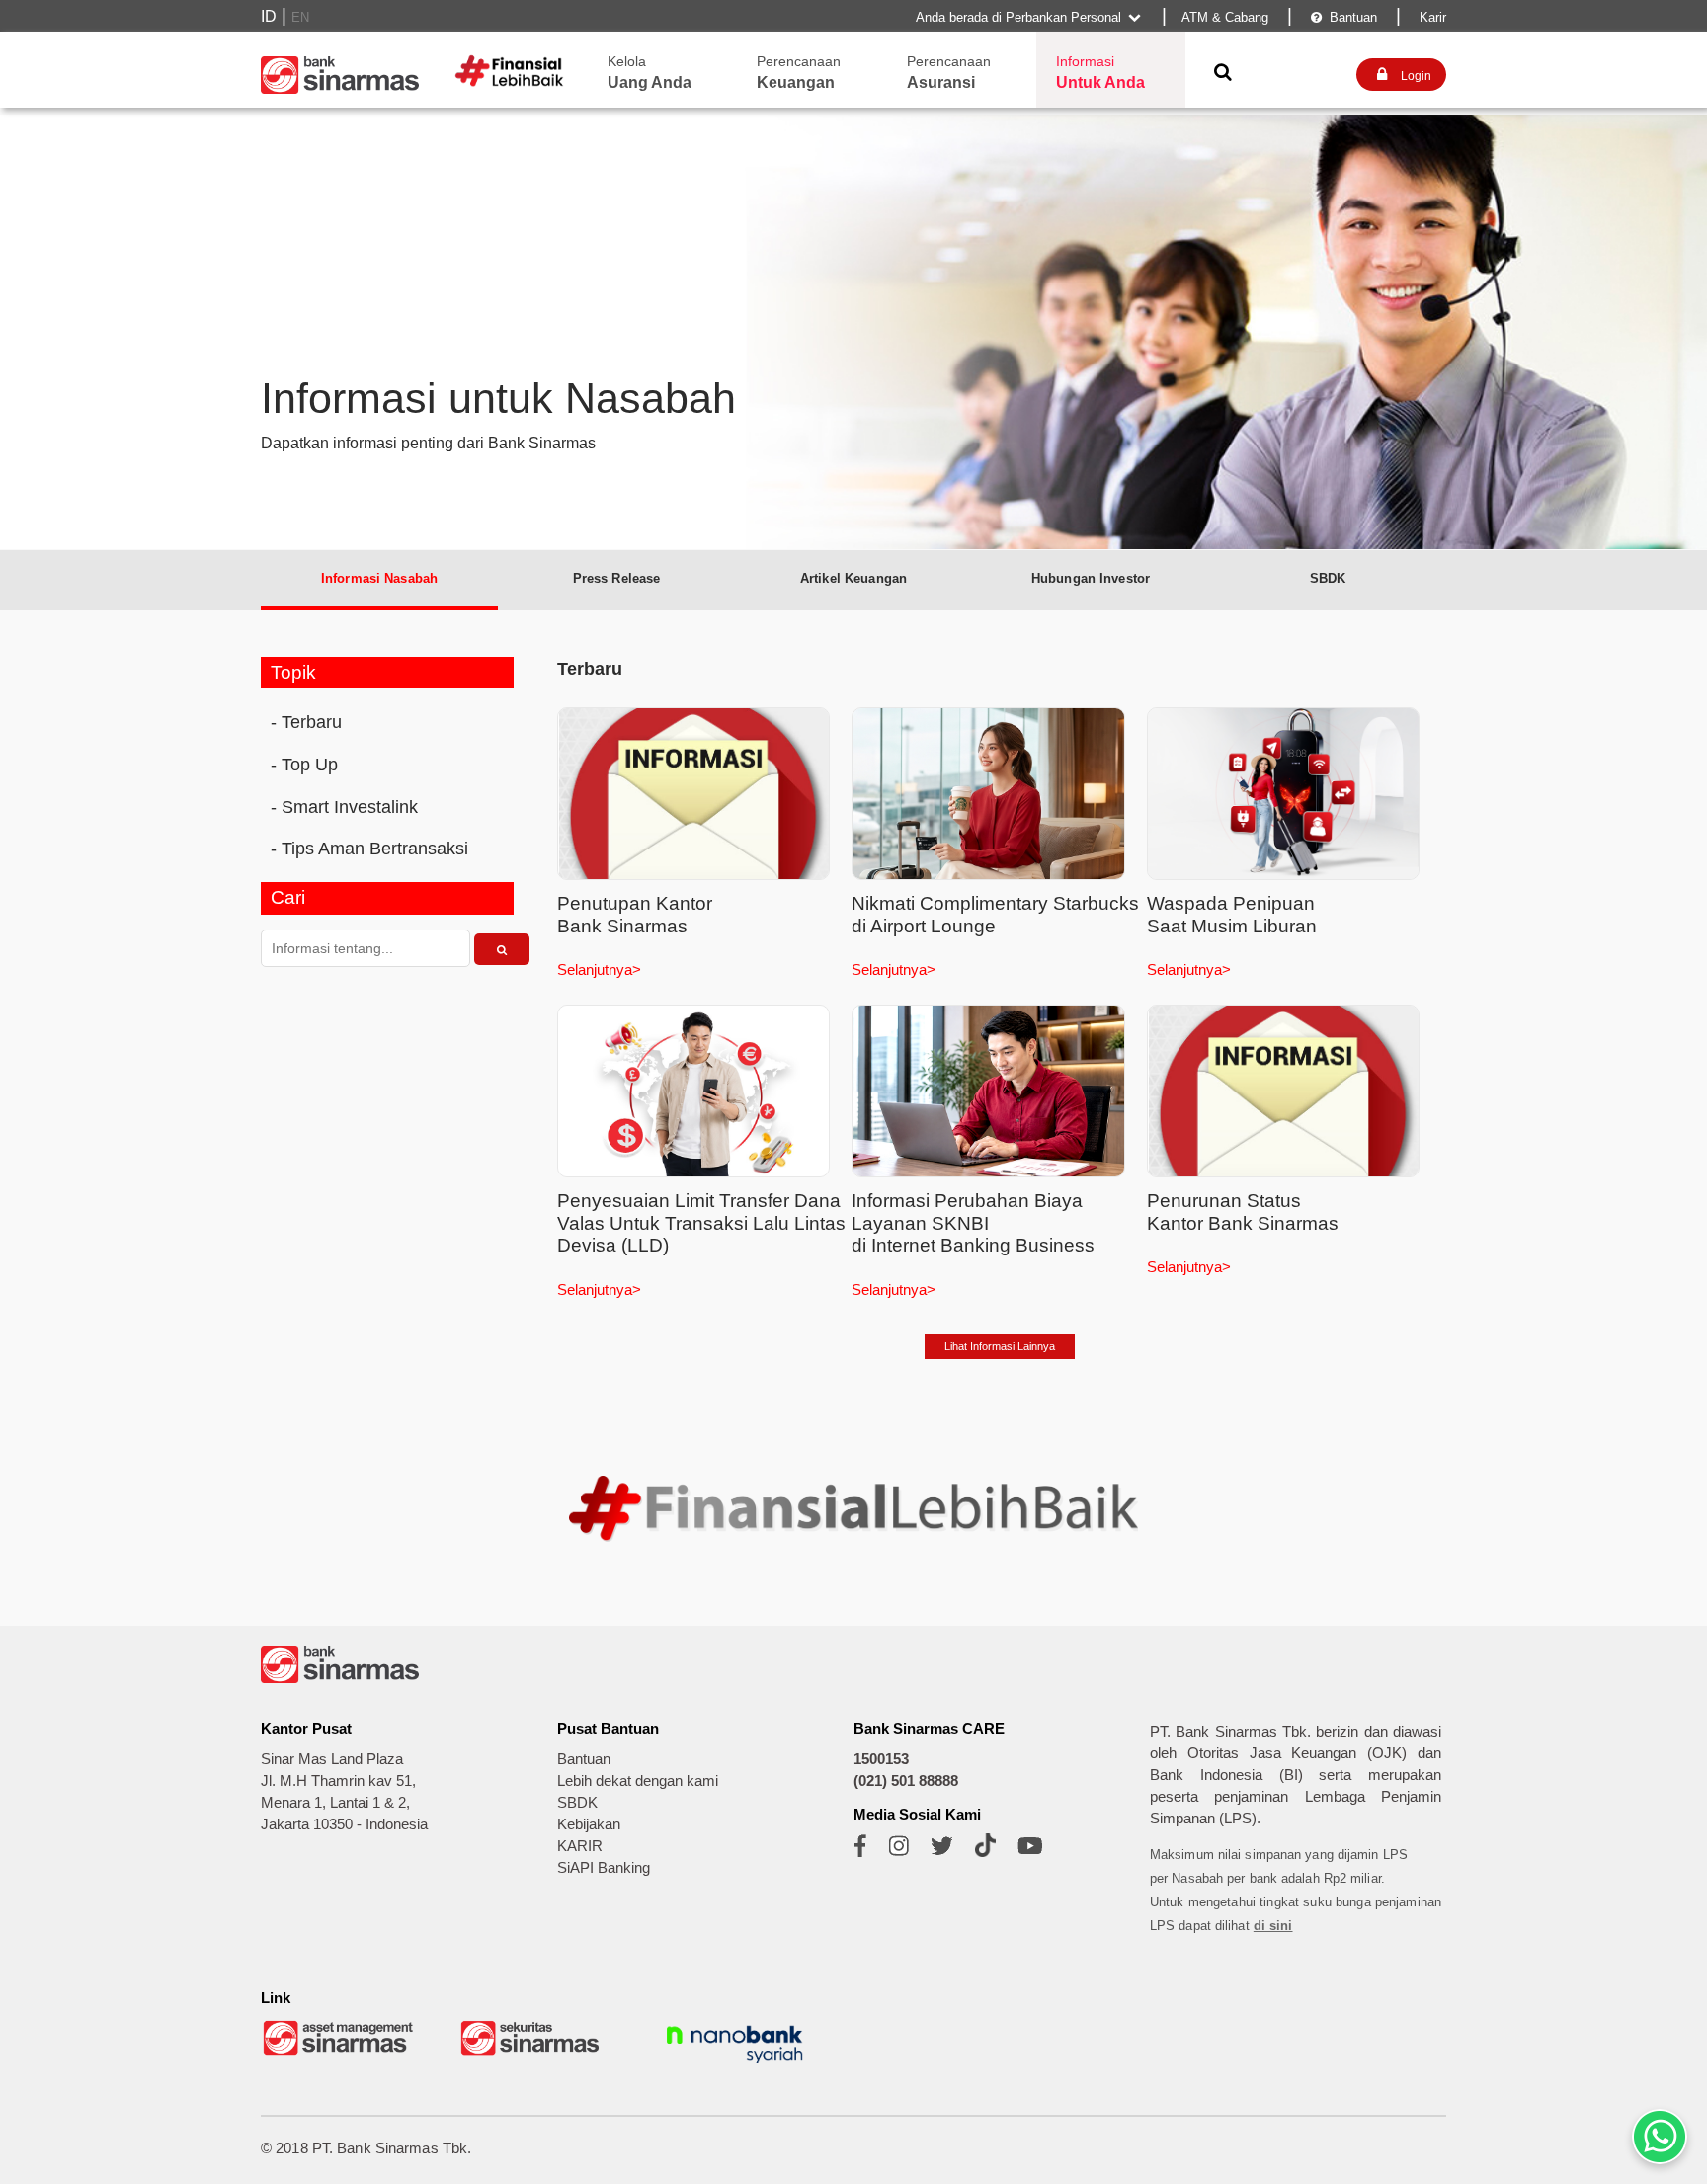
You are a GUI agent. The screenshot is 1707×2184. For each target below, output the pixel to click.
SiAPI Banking (604, 1868)
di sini (1273, 1926)
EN (300, 17)
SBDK (577, 1803)
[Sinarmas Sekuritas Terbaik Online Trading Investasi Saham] (537, 2053)
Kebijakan (589, 1824)
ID (269, 16)
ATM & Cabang (1225, 17)
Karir (1431, 17)
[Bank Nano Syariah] (735, 2066)
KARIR (580, 1846)
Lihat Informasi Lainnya (1000, 1346)
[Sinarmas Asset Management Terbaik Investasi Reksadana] (340, 2053)
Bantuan (1344, 17)
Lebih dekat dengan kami (638, 1781)
